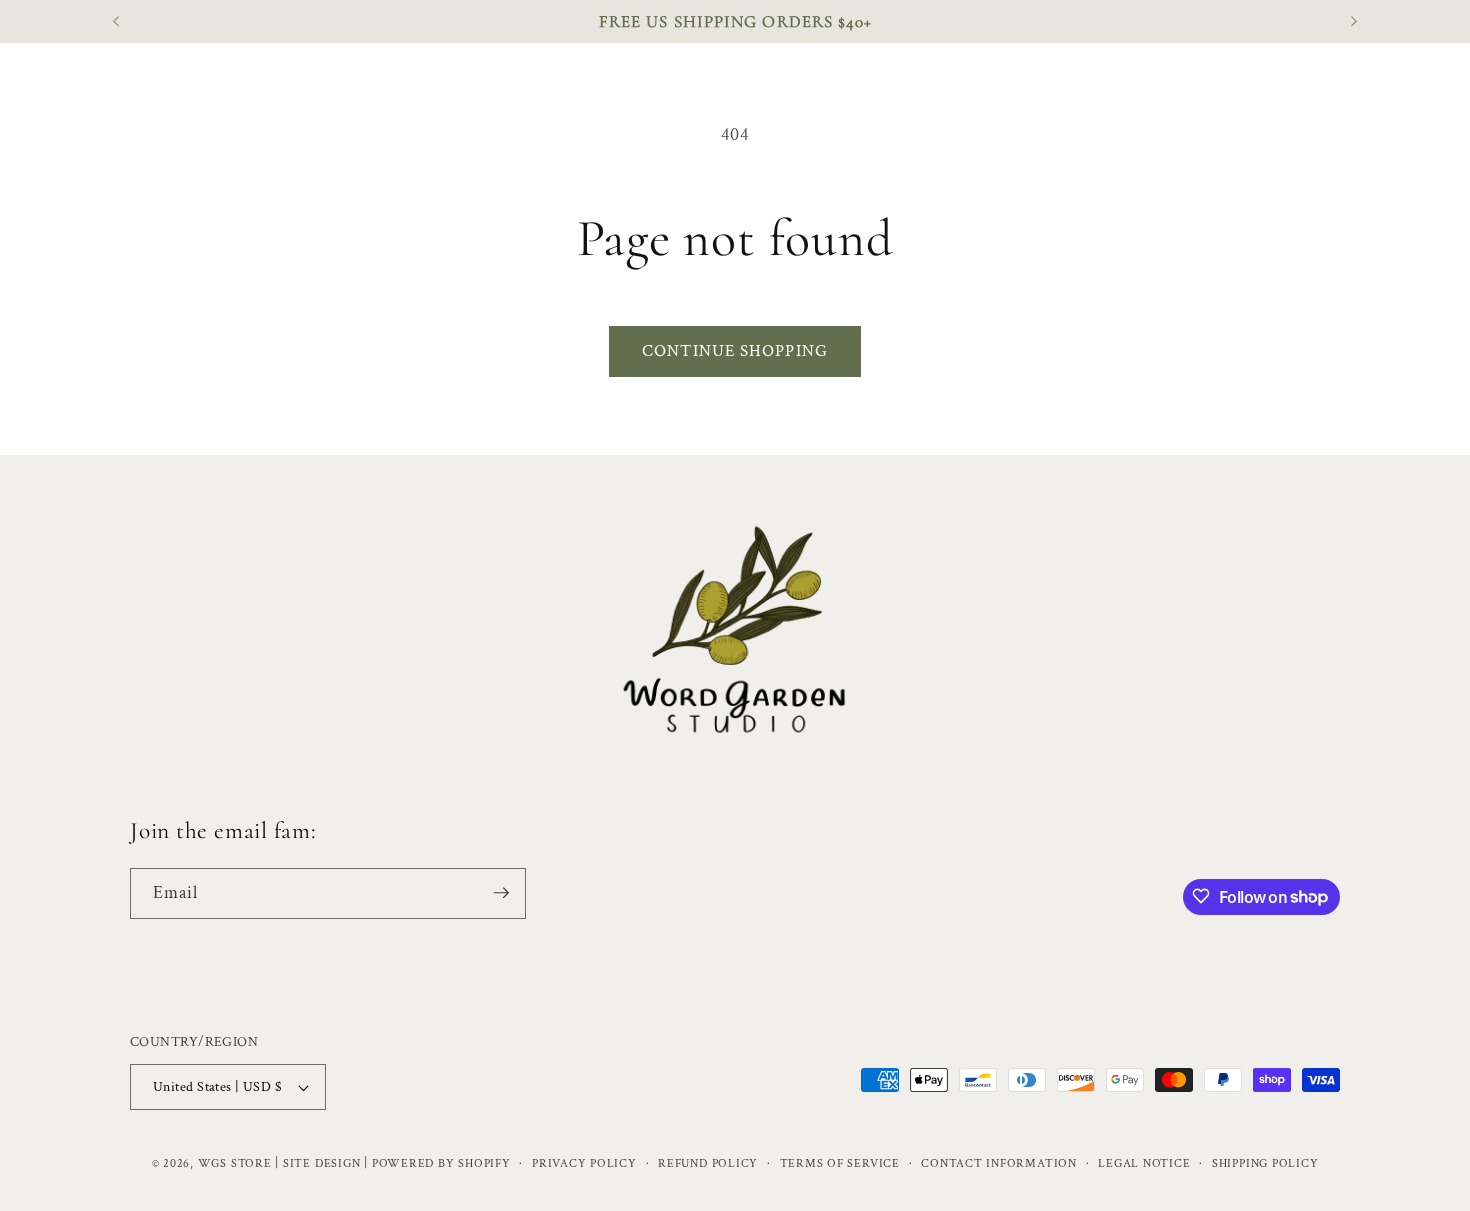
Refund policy (708, 1163)
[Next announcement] (1354, 22)
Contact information (999, 1163)
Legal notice (1144, 1163)
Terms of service (840, 1163)
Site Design (321, 1163)
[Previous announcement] (116, 22)
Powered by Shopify (441, 1163)
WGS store (235, 1163)
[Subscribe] (501, 893)
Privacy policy (584, 1163)
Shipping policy (1265, 1163)
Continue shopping (735, 351)
